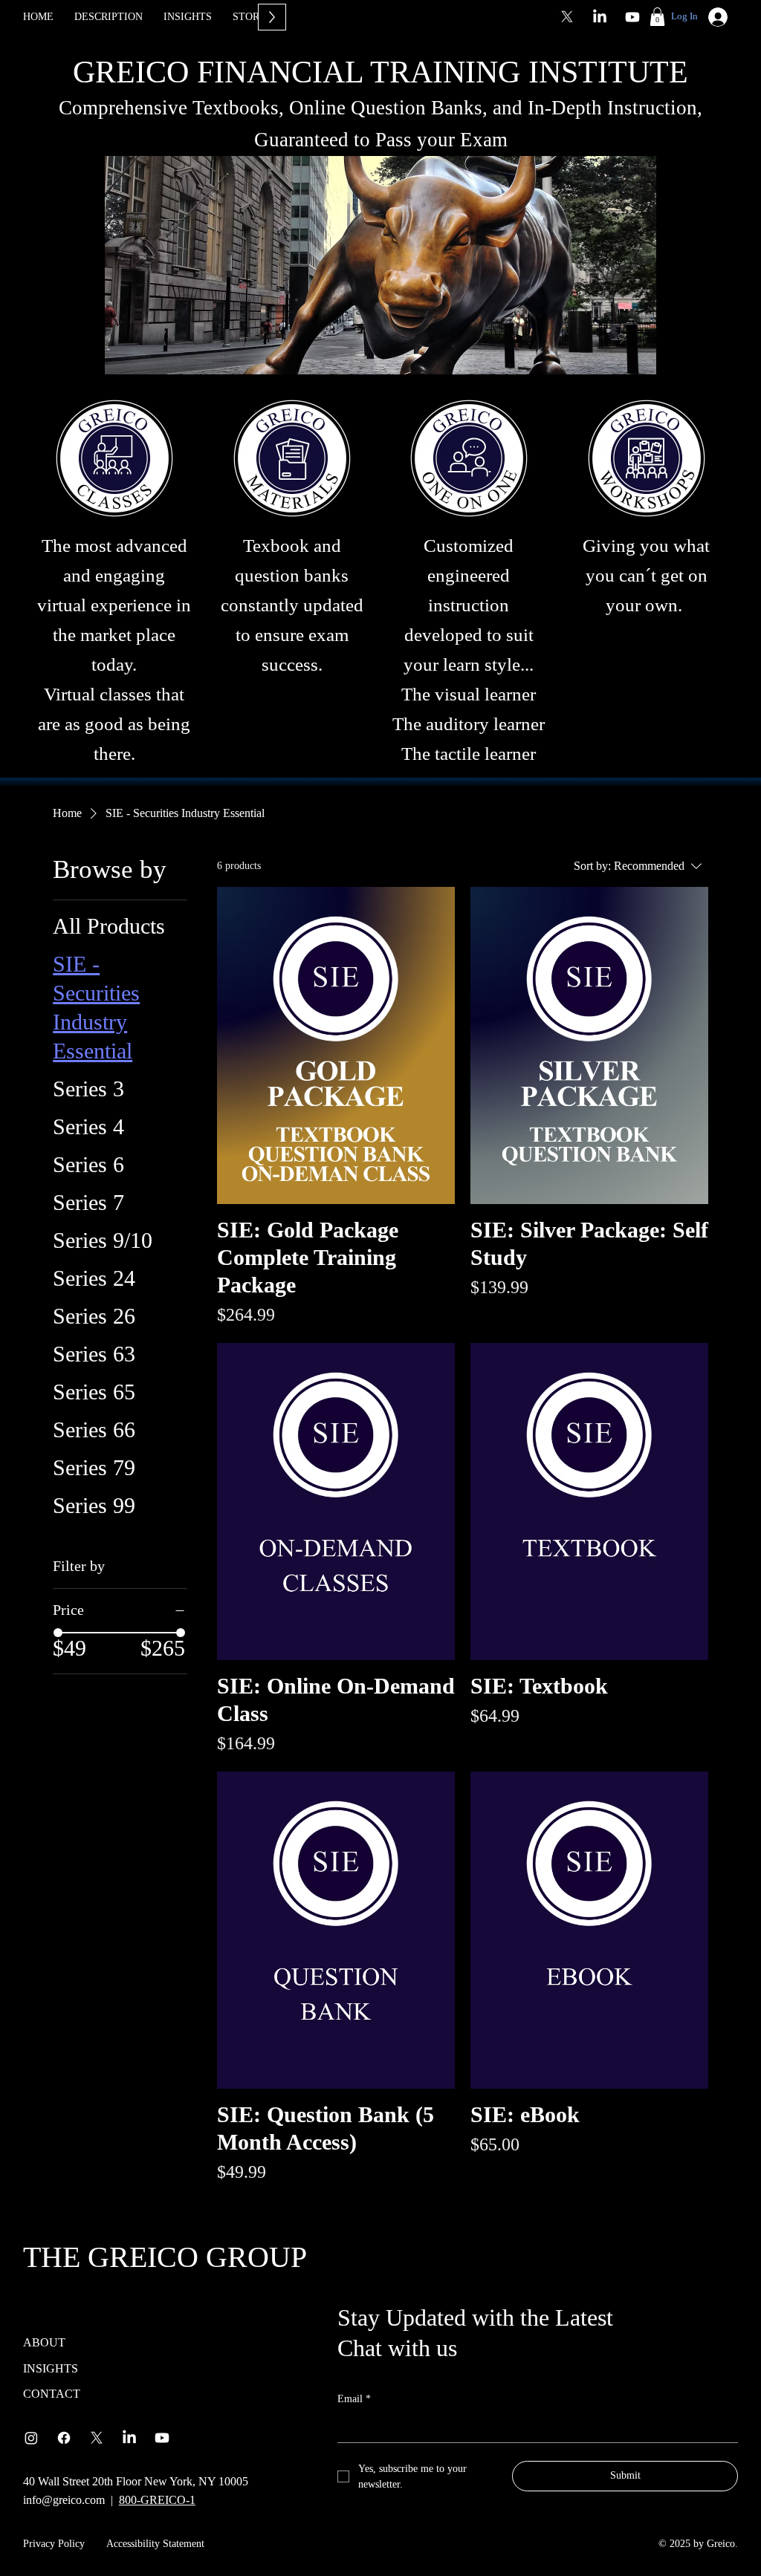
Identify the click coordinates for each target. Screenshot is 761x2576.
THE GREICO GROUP (165, 2257)
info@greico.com (64, 2500)
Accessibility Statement (155, 2544)
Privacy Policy (54, 2544)
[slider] (58, 1633)
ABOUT (44, 2342)
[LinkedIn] (600, 17)
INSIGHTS (51, 2368)
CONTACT (52, 2394)
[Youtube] (632, 17)
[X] (567, 17)
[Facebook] (64, 2438)
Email (354, 2399)
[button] (657, 17)
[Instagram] (31, 2438)
